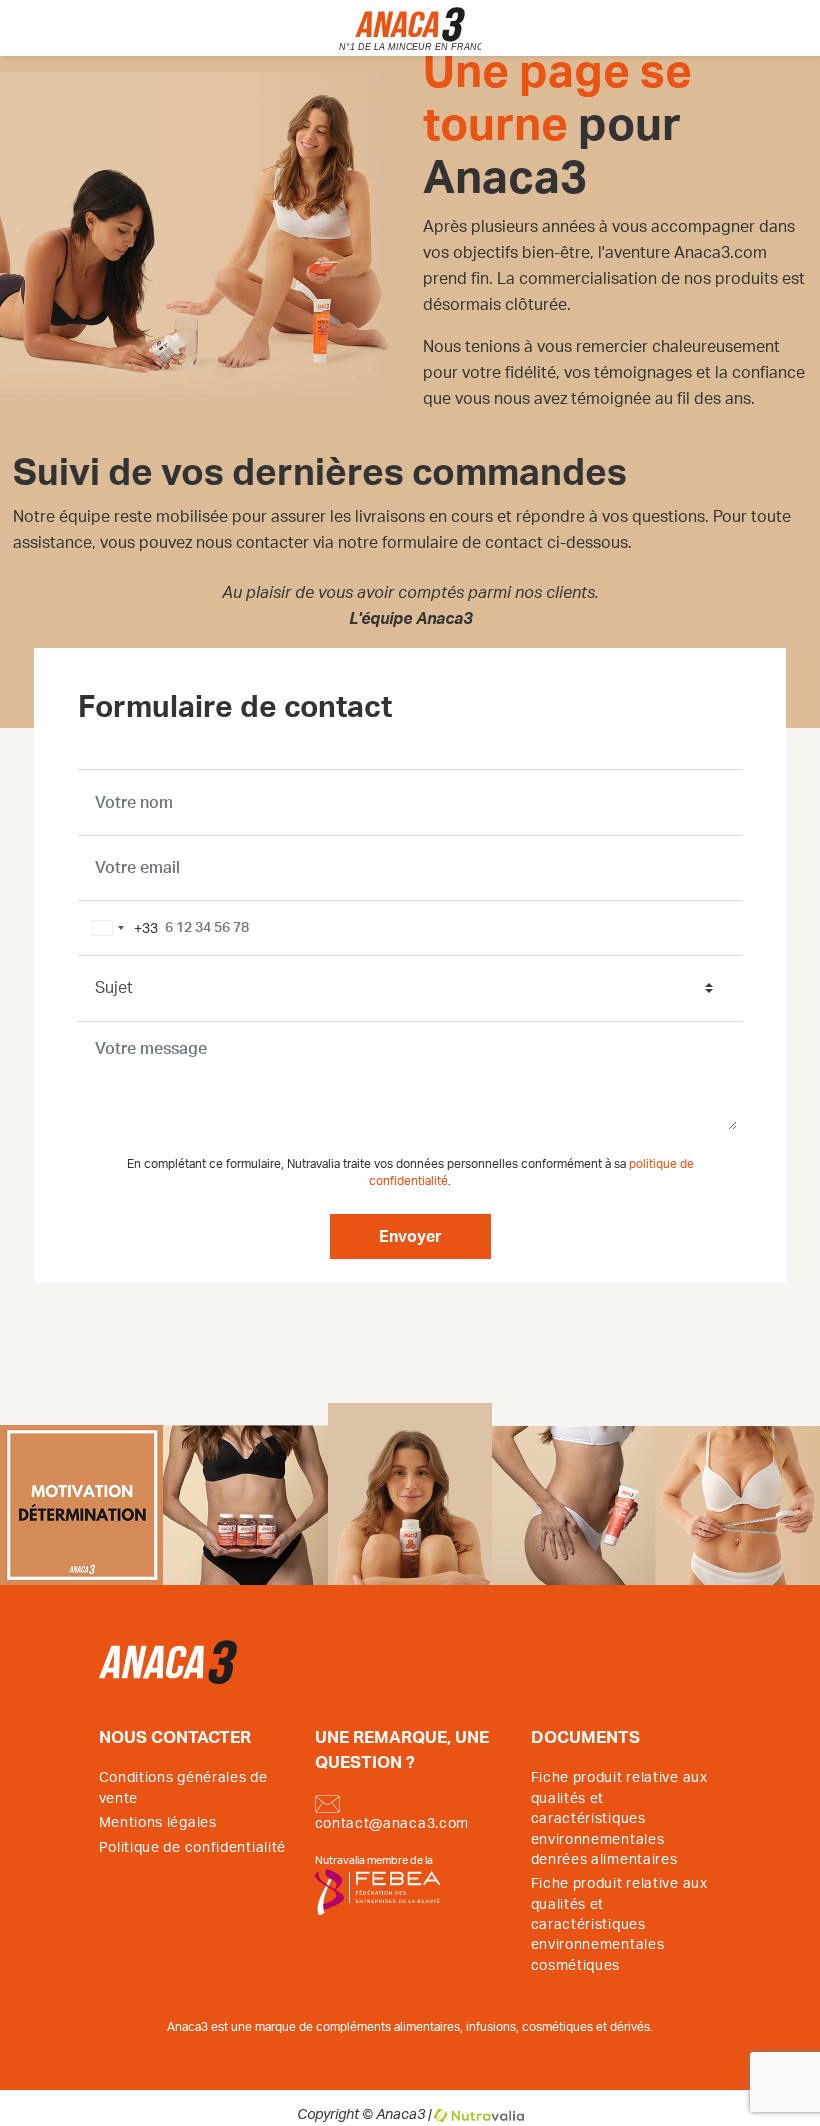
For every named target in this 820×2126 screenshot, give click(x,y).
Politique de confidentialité (193, 1848)
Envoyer (410, 1237)
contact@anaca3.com (392, 1824)
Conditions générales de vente (183, 1788)
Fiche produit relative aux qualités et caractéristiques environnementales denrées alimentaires (619, 1819)
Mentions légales (158, 1823)
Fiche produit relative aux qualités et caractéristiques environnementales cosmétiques (619, 1925)
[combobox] (121, 928)
